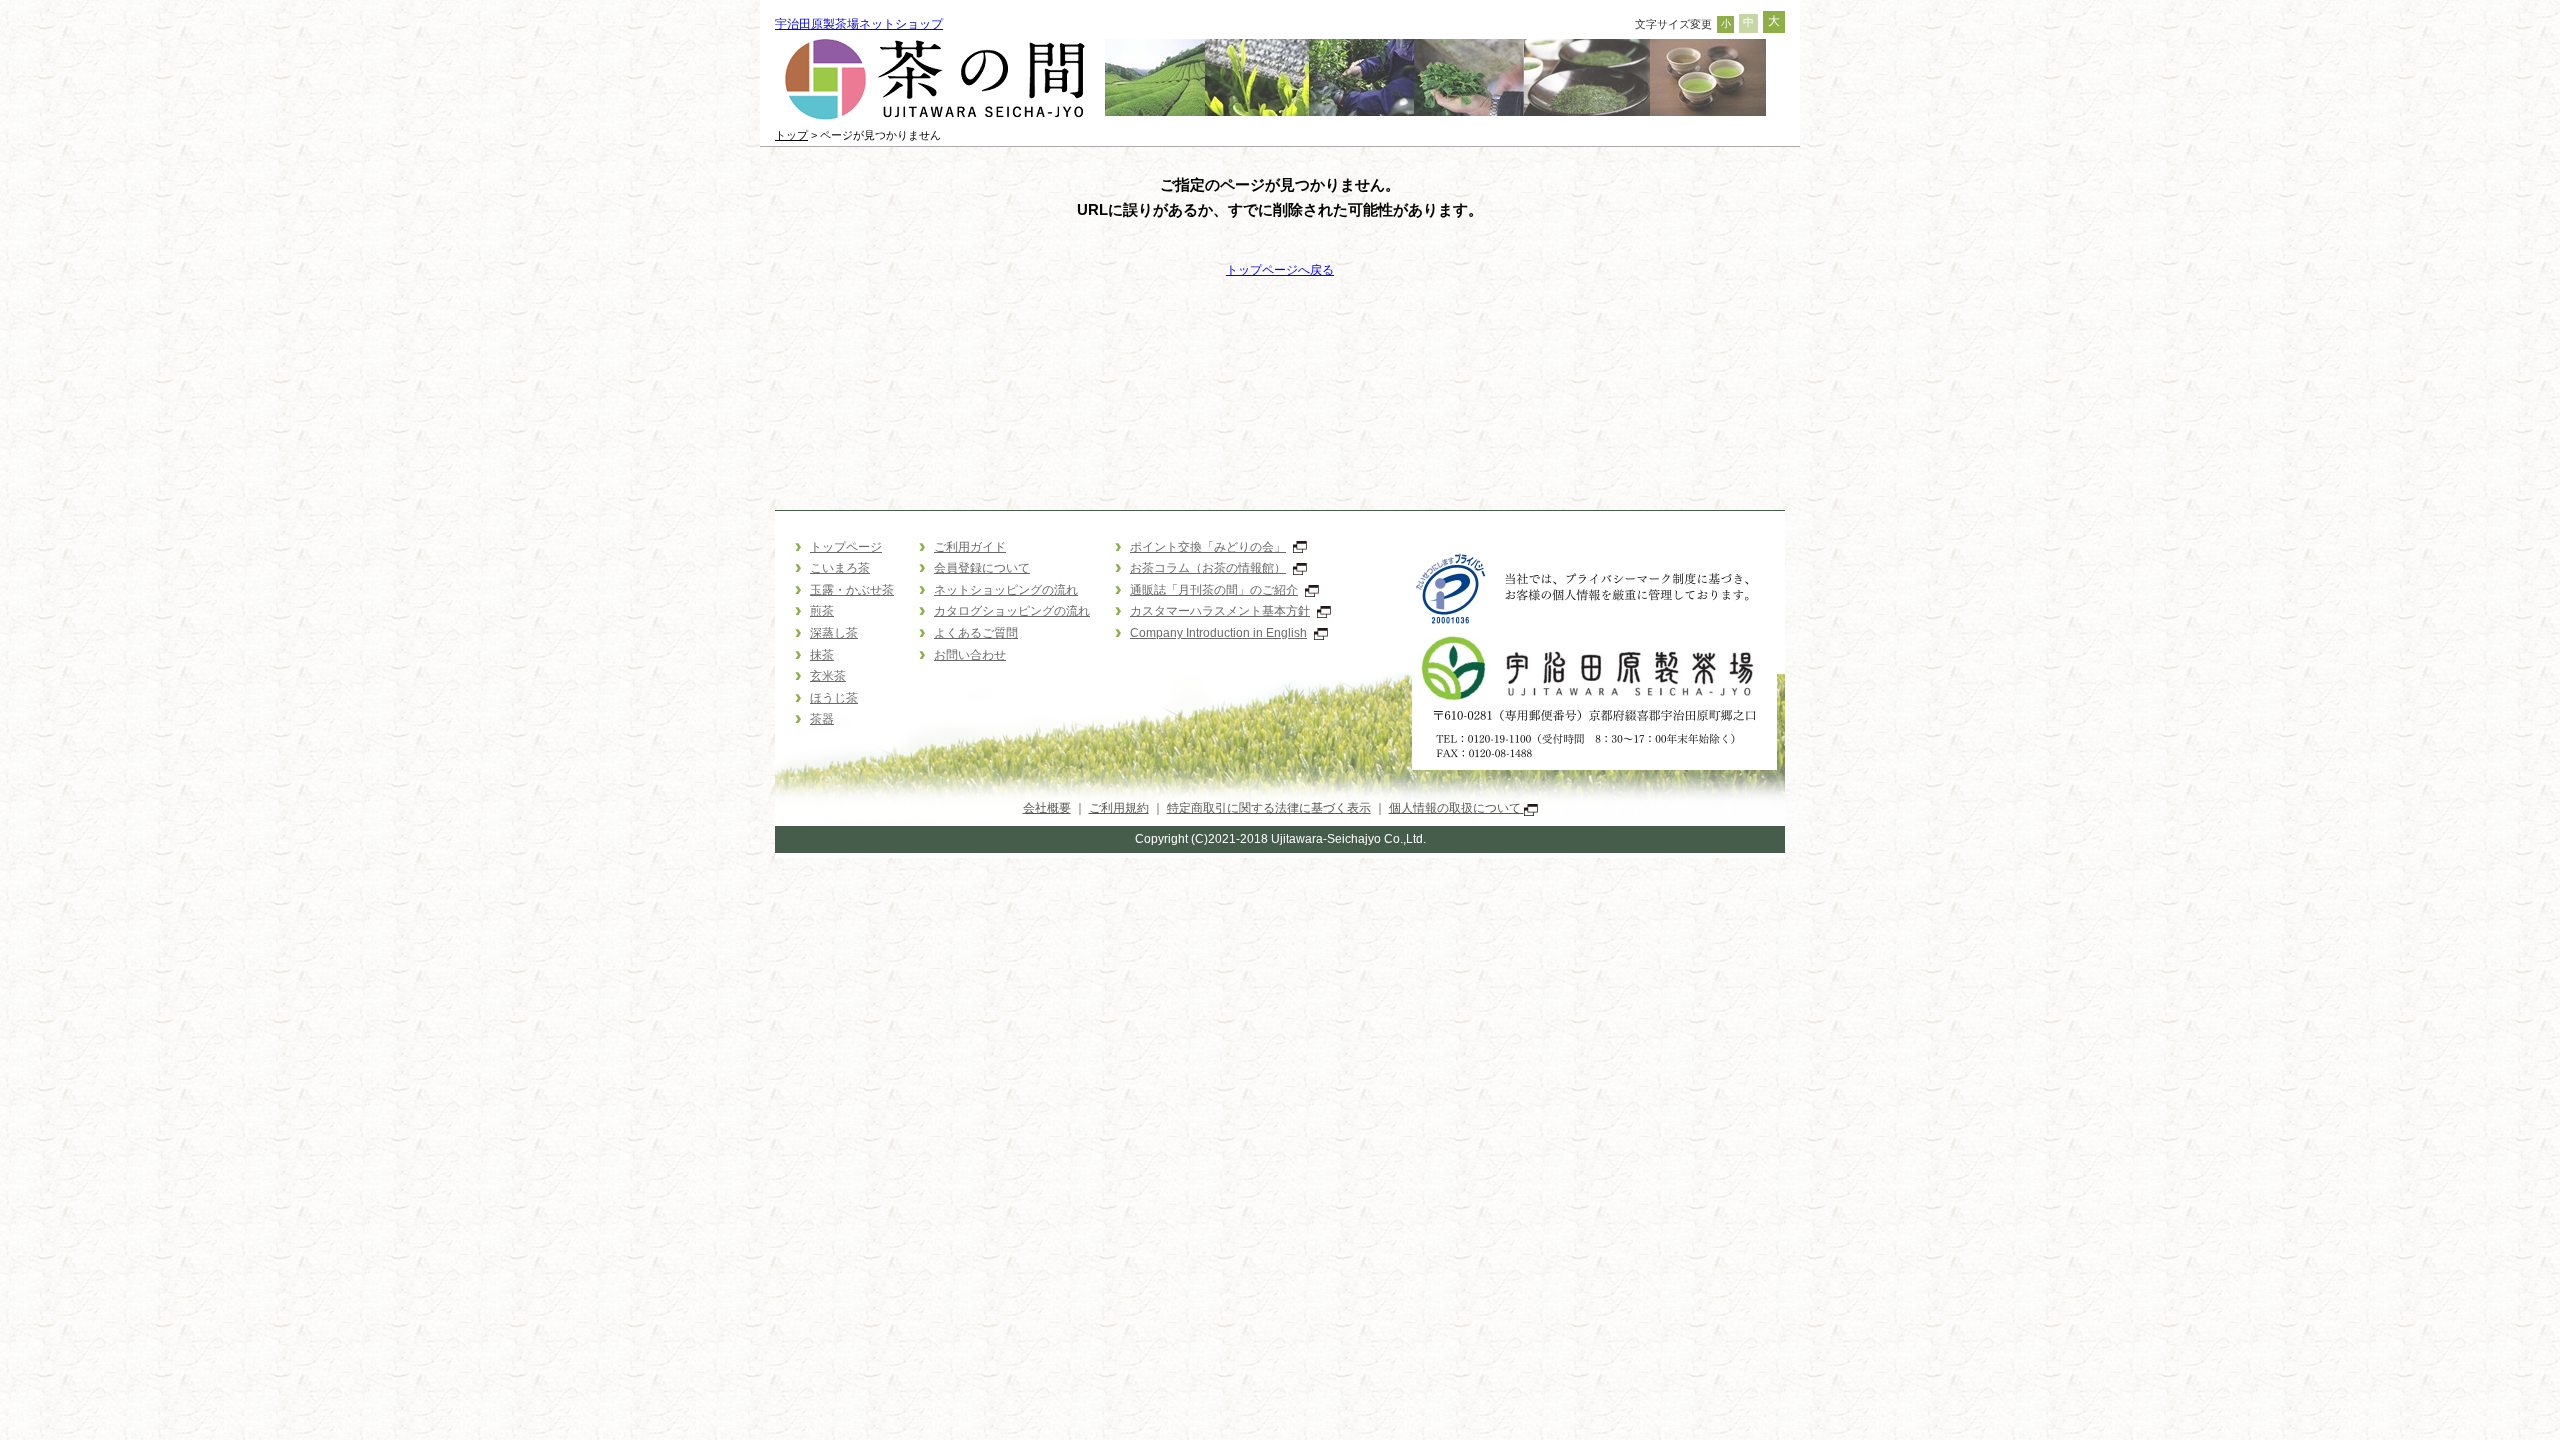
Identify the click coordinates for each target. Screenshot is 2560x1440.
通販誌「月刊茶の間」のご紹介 (1214, 590)
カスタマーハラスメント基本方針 (1220, 611)
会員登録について (982, 568)
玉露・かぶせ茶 (852, 590)
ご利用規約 (1119, 808)
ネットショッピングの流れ (1006, 590)
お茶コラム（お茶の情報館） (1208, 568)
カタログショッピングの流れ (1012, 611)
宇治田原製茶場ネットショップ (859, 24)
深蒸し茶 (834, 633)
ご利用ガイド (970, 547)
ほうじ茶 (834, 698)
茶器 (822, 719)
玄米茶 (828, 676)
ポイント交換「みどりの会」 (1208, 547)
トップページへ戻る (1280, 270)
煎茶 (822, 611)
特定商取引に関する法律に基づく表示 (1269, 808)
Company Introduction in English (1218, 633)
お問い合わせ (970, 655)
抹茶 (822, 655)
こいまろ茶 (840, 568)
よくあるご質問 (976, 633)
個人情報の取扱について (1456, 808)
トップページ (846, 547)
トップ (791, 135)
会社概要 (1047, 808)
